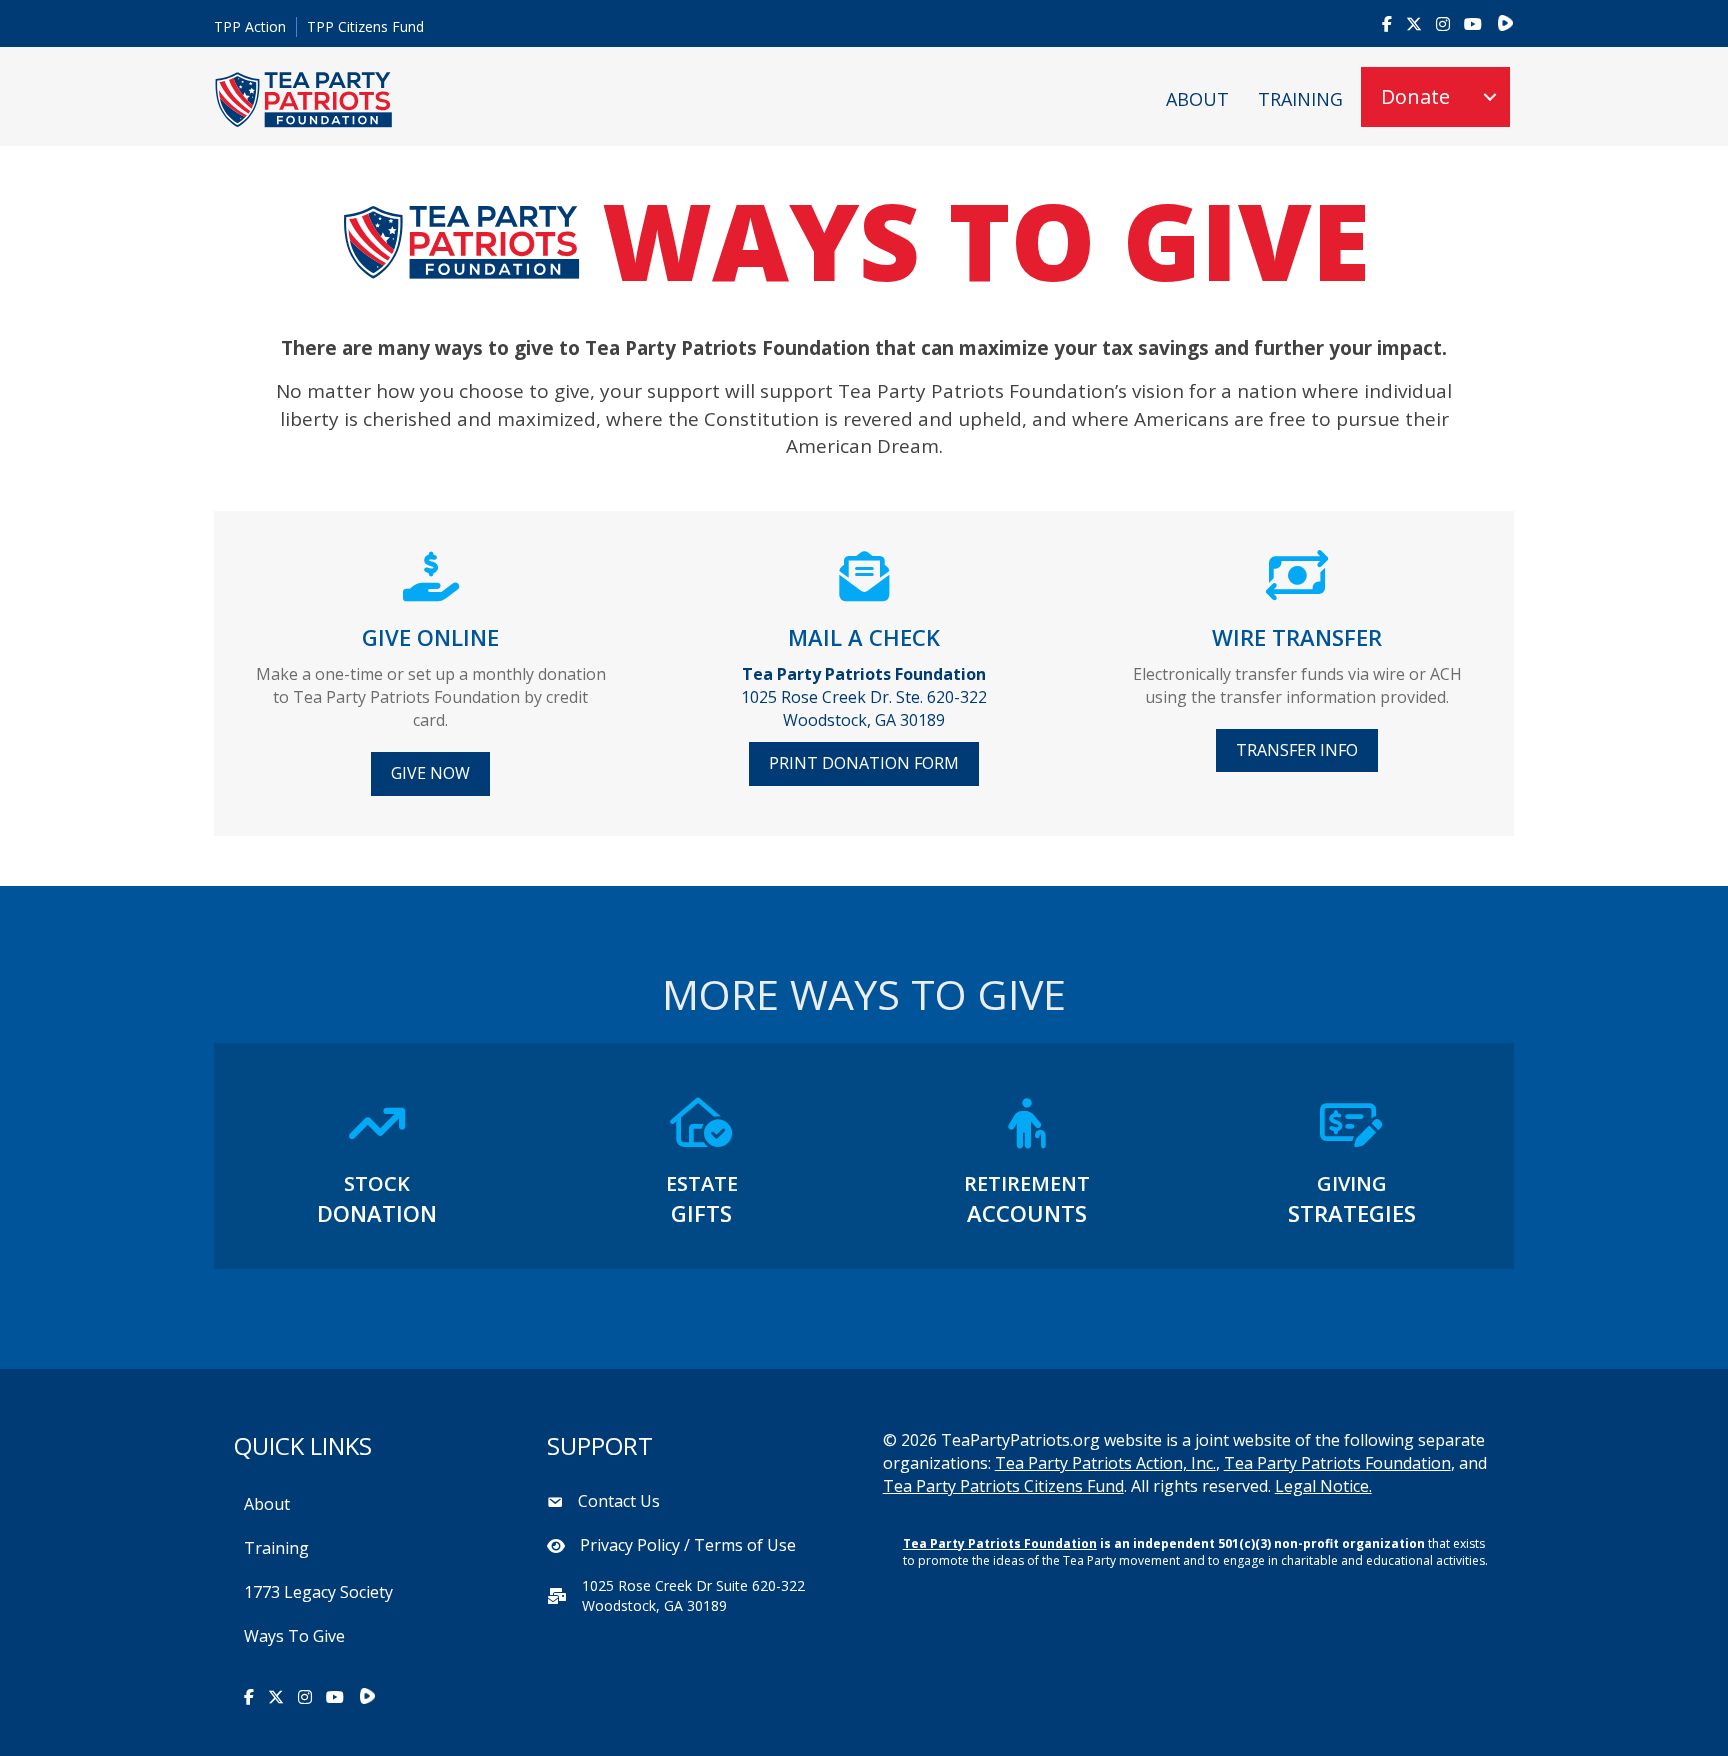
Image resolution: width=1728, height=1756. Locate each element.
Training (1300, 99)
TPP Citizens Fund (365, 26)
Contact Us (619, 1501)
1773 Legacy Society (318, 1592)
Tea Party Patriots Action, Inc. (1105, 1463)
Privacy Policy (630, 1545)
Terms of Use (745, 1545)
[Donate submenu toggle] (1490, 97)
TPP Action (250, 26)
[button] (430, 773)
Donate (1415, 96)
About (1197, 99)
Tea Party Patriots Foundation (1337, 1463)
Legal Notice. (1323, 1486)
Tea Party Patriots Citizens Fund (1003, 1486)
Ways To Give (294, 1636)
